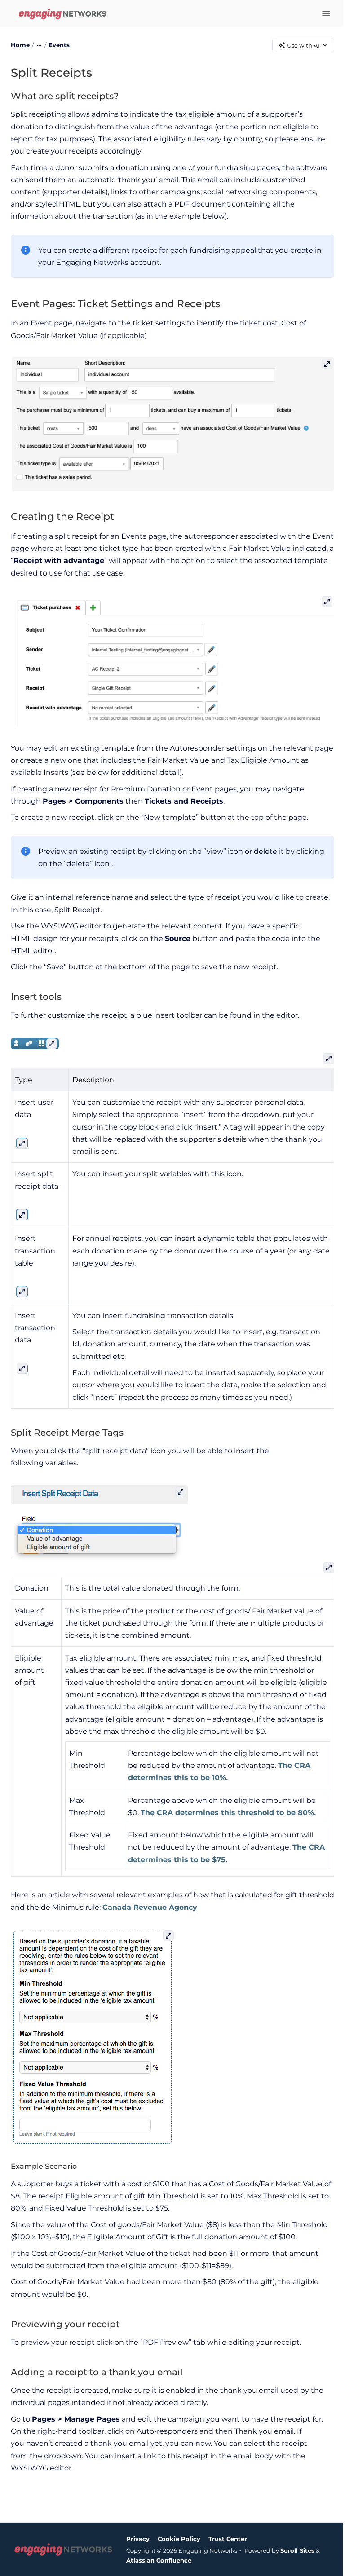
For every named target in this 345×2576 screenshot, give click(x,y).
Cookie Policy (179, 2539)
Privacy (138, 2539)
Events (59, 45)
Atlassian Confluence (159, 2560)
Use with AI (303, 45)
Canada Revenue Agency (150, 1907)
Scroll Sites (297, 2550)
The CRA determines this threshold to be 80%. (228, 1813)
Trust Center (228, 2539)
